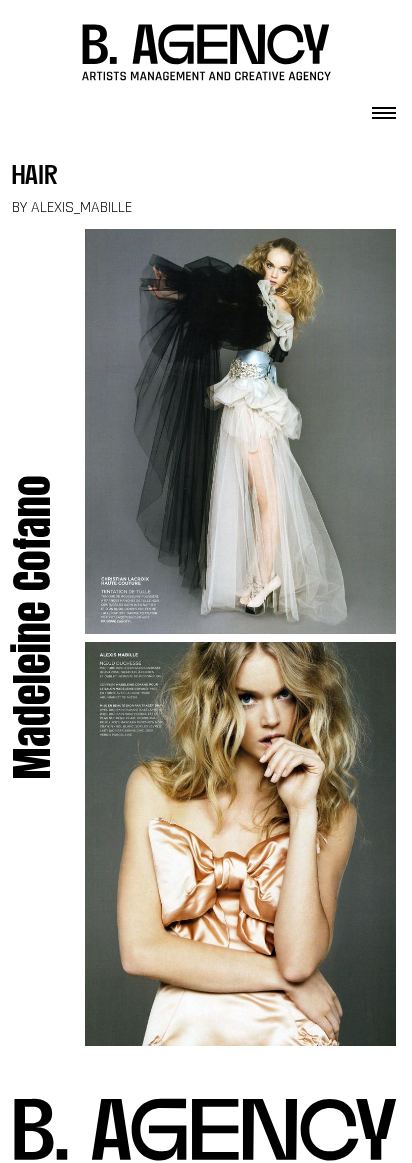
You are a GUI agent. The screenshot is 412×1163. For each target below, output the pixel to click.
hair (35, 177)
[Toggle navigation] (384, 107)
